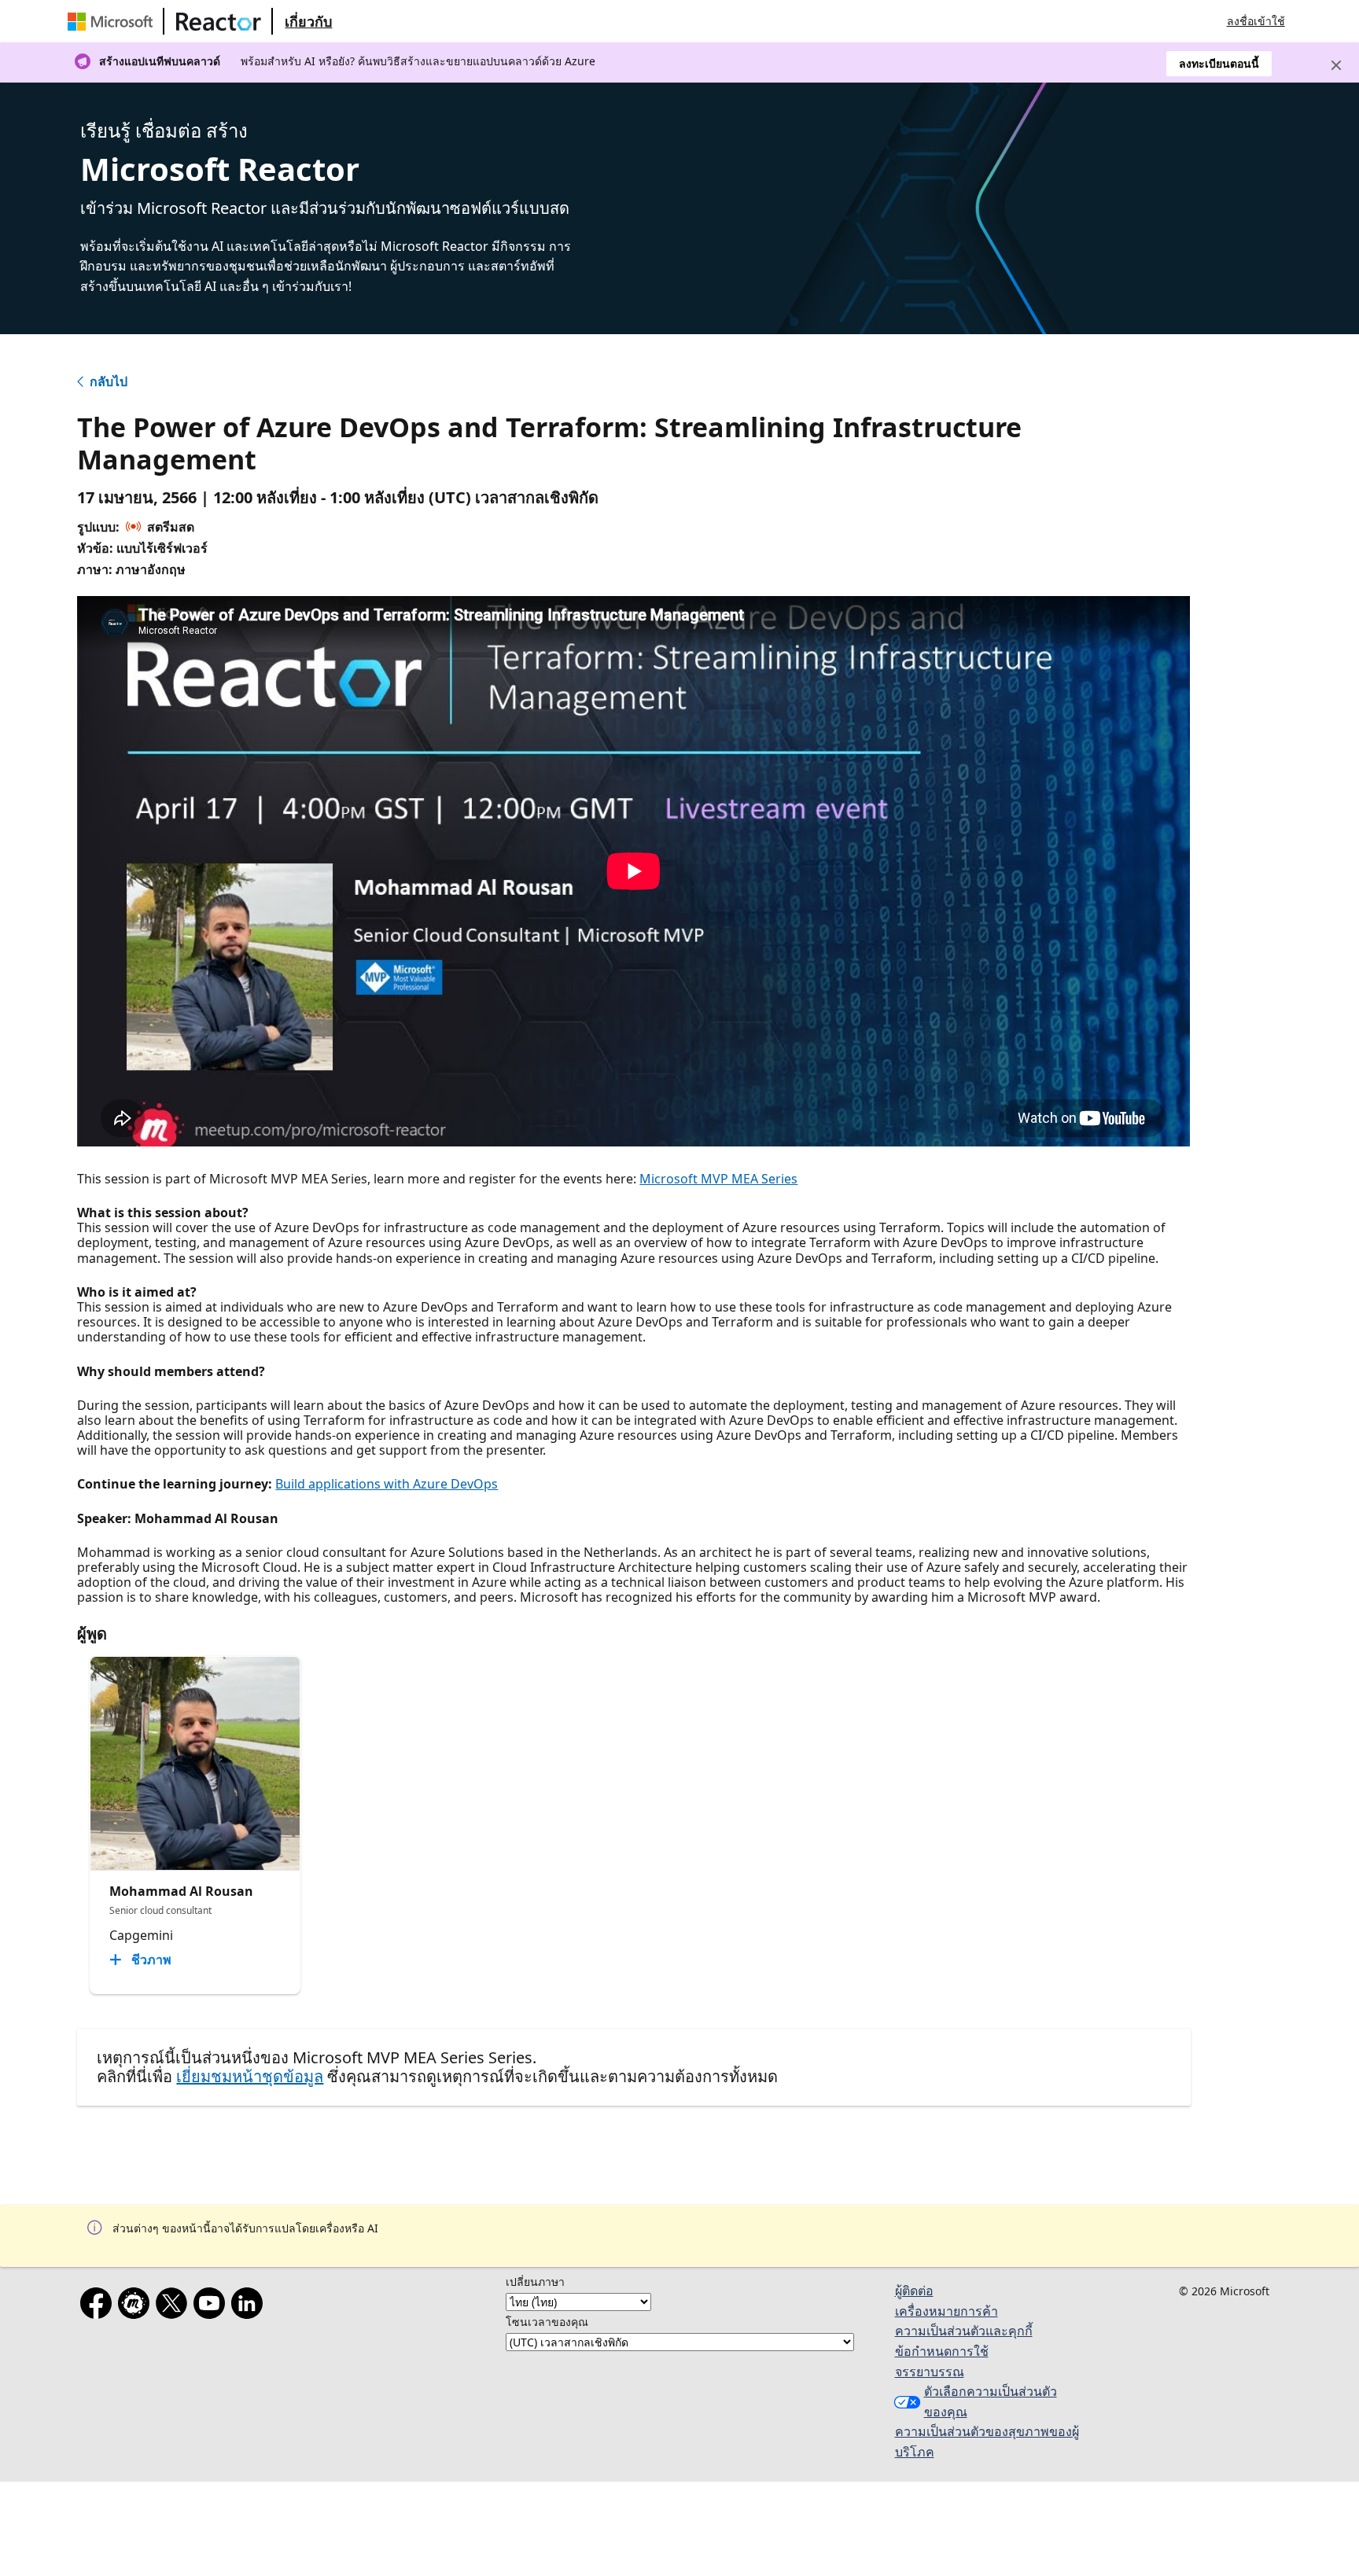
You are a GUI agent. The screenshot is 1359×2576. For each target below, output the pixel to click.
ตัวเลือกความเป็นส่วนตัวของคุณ (991, 2401)
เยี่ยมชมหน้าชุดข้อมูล (250, 2076)
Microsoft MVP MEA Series (718, 1179)
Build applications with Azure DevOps (387, 1484)
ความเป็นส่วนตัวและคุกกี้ (964, 2331)
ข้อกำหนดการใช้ (942, 2351)
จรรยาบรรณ (930, 2372)
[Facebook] (99, 2306)
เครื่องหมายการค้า (947, 2311)
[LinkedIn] (250, 2306)
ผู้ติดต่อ (914, 2291)
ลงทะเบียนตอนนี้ (1219, 63)
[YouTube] (212, 2306)
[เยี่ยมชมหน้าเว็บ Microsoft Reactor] (219, 21)
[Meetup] (137, 2306)
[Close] (1336, 65)
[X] (175, 2306)
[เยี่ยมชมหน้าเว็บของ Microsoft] (113, 21)
